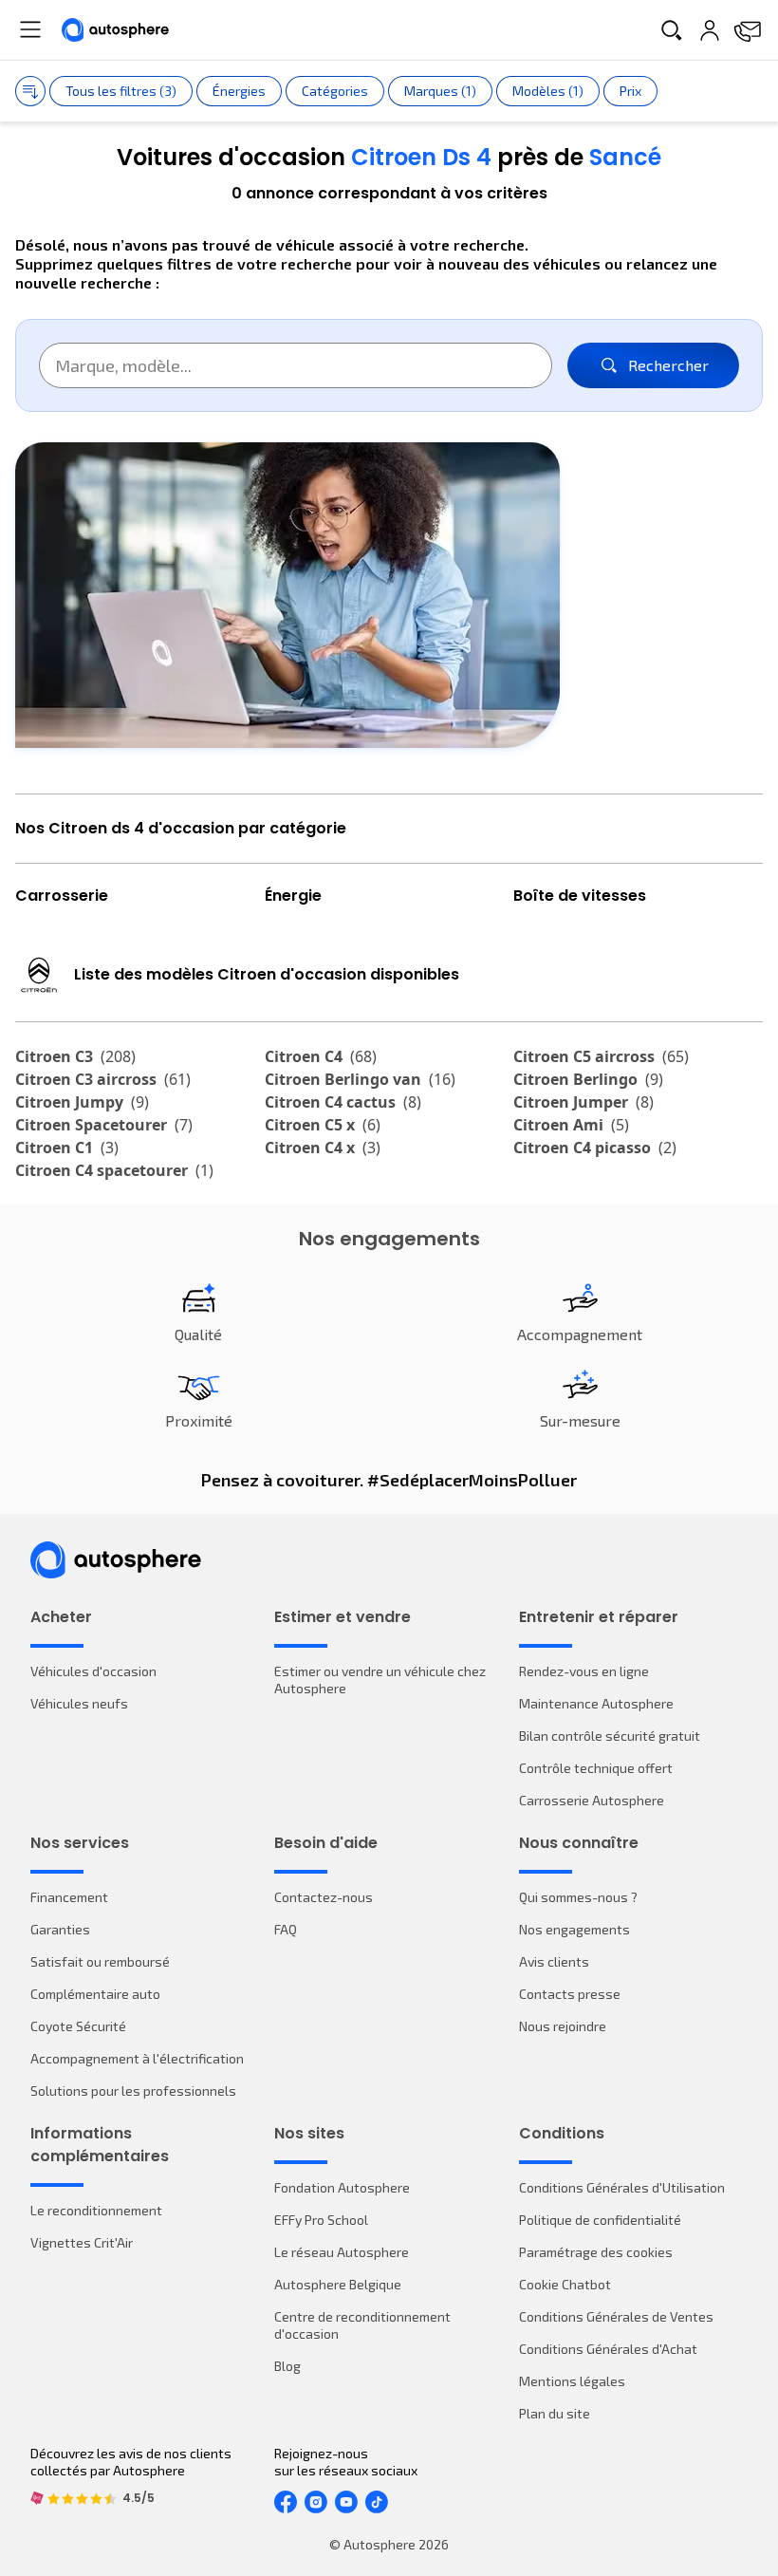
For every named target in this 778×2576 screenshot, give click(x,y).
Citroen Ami (571, 1125)
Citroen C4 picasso (595, 1148)
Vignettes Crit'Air (82, 2242)
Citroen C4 (321, 1056)
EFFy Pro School (321, 2220)
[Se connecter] (710, 30)
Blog (287, 2366)
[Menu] (30, 29)
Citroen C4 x (323, 1148)
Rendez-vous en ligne (584, 1671)
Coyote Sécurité (78, 2026)
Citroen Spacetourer (104, 1125)
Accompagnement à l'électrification (137, 2058)
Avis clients (554, 1961)
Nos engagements (574, 1929)
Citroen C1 (67, 1148)
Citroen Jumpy (82, 1102)
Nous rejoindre (563, 2026)
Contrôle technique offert (596, 1768)
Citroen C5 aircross (601, 1056)
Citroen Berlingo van (360, 1079)
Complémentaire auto (95, 1994)
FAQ (286, 1929)
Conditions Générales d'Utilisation (622, 2187)
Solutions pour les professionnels (133, 2091)
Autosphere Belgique (338, 2284)
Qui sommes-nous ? (578, 1897)
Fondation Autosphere (342, 2187)
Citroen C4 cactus (343, 1102)
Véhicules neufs (79, 1703)
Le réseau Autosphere (342, 2252)
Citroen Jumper (583, 1102)
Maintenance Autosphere (596, 1703)
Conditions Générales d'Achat (608, 2349)
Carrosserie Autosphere (592, 1800)
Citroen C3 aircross (103, 1079)
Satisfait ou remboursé (100, 1961)
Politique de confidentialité (600, 2220)
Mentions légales (572, 2381)
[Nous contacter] (748, 30)
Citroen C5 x (323, 1125)
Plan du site (555, 2413)
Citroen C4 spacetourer (114, 1170)
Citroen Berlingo (588, 1079)
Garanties (60, 1929)
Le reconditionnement (96, 2210)
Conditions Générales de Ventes (616, 2316)
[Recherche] (672, 30)
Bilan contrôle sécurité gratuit (610, 1736)
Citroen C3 (75, 1056)
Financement (69, 1897)
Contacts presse (570, 1994)
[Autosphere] (115, 30)
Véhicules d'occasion (93, 1671)
